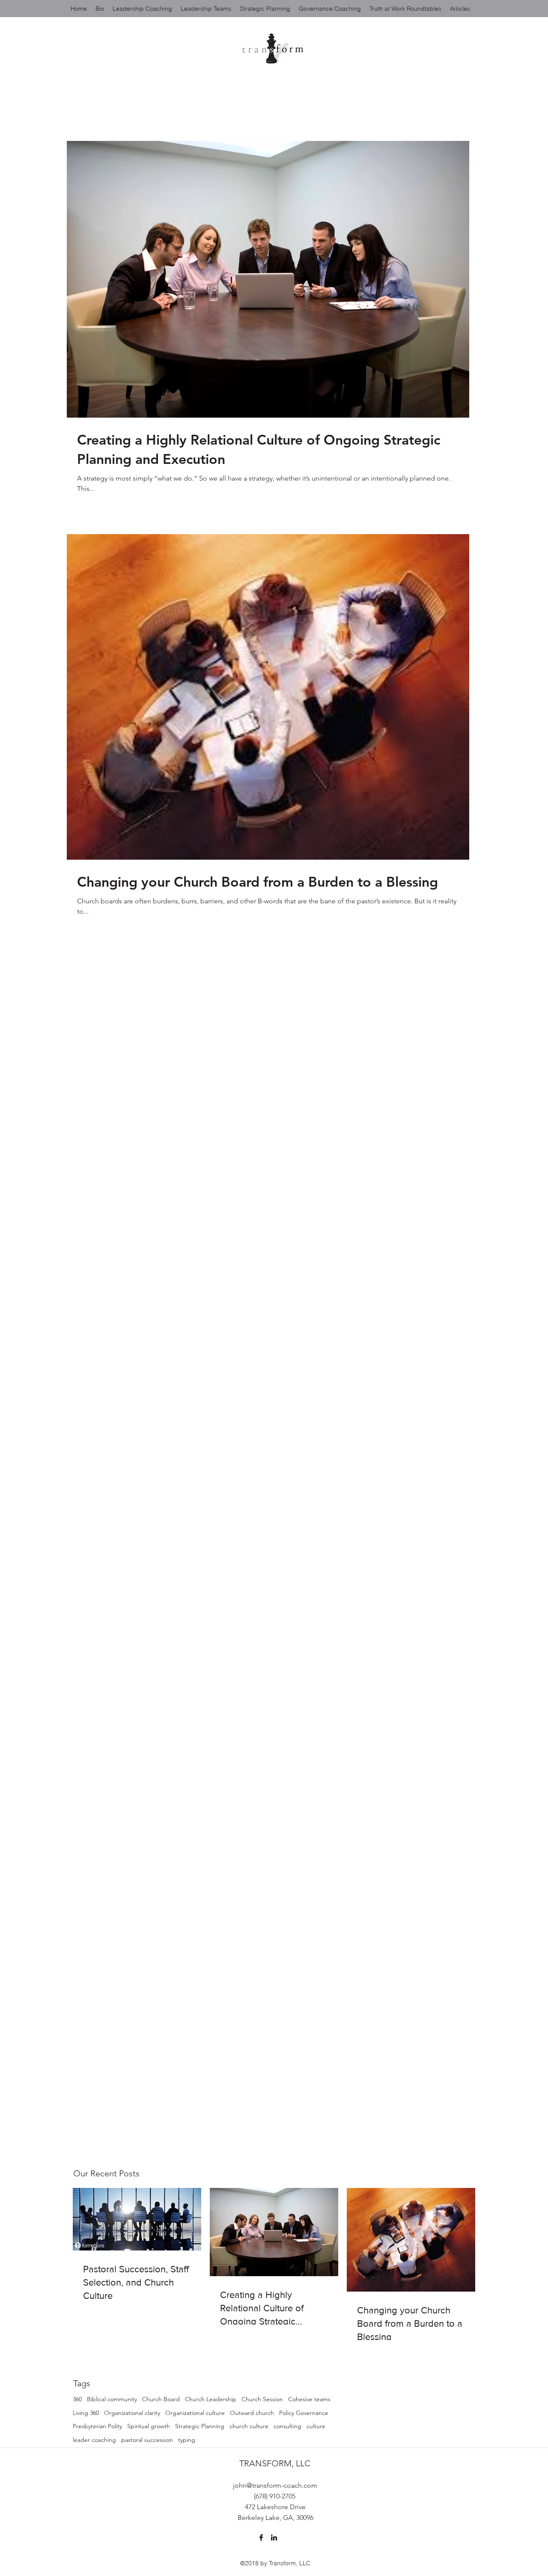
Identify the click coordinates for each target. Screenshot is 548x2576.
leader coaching (94, 2440)
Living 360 (86, 2413)
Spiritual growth (149, 2426)
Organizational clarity (132, 2413)
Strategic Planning (200, 2426)
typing (187, 2440)
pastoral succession (147, 2440)
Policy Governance (304, 2413)
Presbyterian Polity (97, 2426)
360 (77, 2399)
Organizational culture (195, 2413)
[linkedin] (274, 2537)
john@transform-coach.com (275, 2485)
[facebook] (261, 2537)
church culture (249, 2426)
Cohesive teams (309, 2399)
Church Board (161, 2399)
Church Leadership (211, 2399)
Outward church (252, 2413)
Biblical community (112, 2399)
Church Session (262, 2399)
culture (316, 2426)
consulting (287, 2426)
